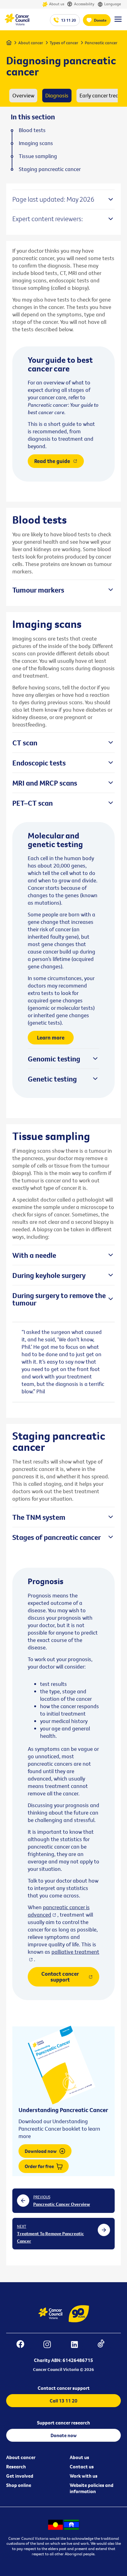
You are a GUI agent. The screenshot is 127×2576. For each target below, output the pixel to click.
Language (113, 4)
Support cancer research (63, 2423)
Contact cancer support (60, 1976)
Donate (100, 20)
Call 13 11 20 (63, 2401)
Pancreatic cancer (101, 43)
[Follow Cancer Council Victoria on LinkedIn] (78, 2345)
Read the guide (52, 461)
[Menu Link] (118, 22)
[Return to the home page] (17, 24)
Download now (41, 2151)
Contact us (82, 2467)
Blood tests (32, 130)
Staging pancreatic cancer (50, 169)
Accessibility (84, 4)
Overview (23, 95)
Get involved (20, 2476)
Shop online (19, 2485)
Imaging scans (36, 143)
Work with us (84, 2476)
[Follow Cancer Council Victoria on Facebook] (23, 2345)
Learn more (51, 1037)
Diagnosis (57, 95)
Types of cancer (64, 43)
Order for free (40, 2166)
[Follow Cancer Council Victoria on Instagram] (50, 2345)
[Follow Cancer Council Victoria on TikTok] (104, 2345)
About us (57, 4)
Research (16, 2467)
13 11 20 (68, 20)
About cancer (31, 43)
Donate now (64, 2435)
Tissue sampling (38, 156)
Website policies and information (92, 2488)
